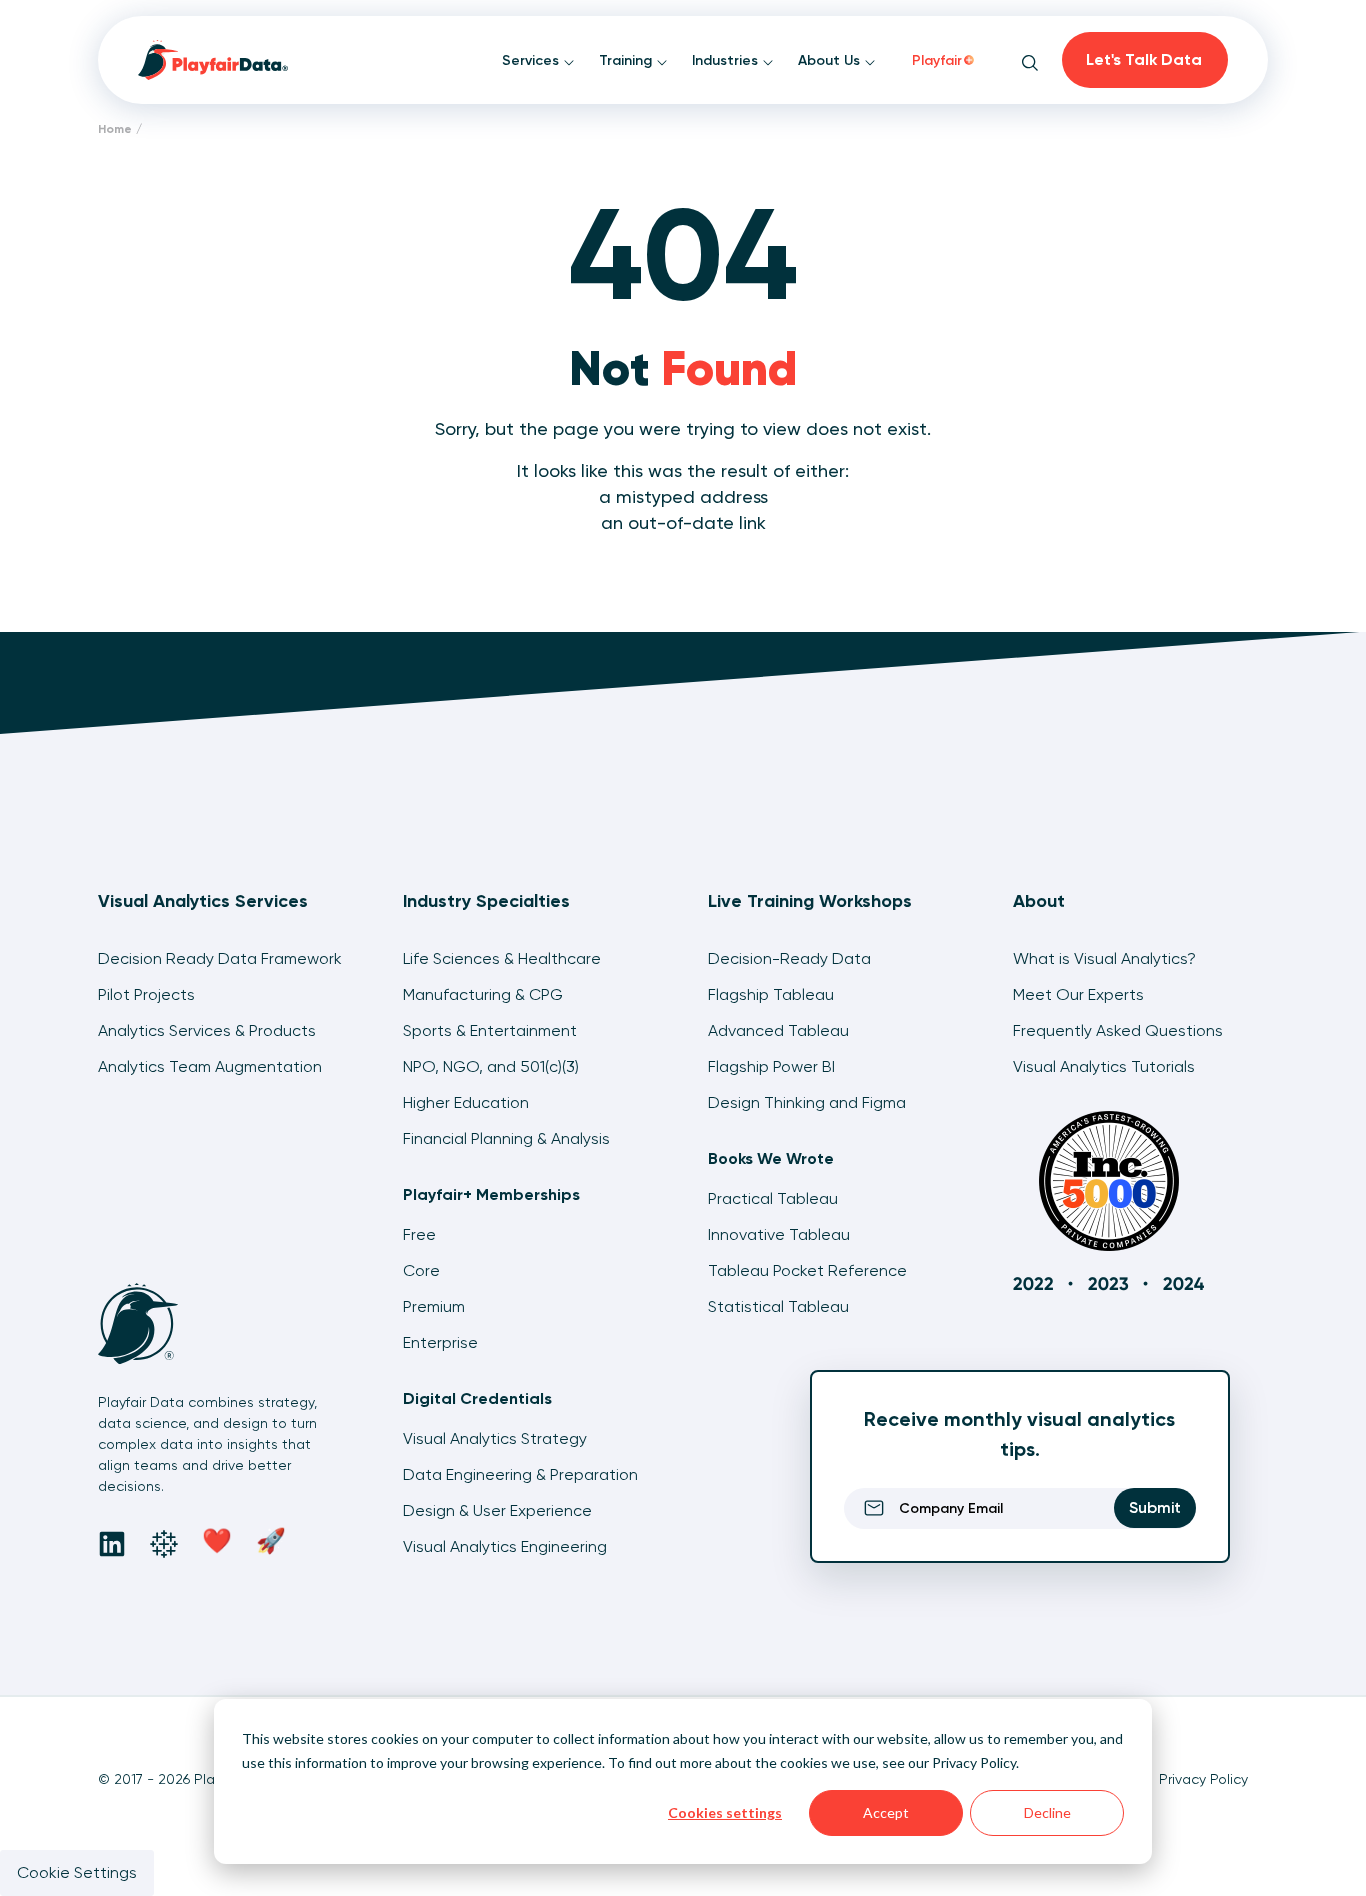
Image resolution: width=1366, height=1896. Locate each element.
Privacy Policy (974, 1762)
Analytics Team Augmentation (210, 1066)
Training (627, 60)
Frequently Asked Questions (1118, 1030)
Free (419, 1234)
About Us (831, 60)
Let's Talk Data (1144, 59)
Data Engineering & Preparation (520, 1474)
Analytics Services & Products (207, 1030)
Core (421, 1270)
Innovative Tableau (779, 1234)
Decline (1047, 1812)
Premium (434, 1306)
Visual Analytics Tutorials (1104, 1066)
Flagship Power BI (771, 1066)
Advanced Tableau (778, 1030)
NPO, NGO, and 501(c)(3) (491, 1066)
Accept (886, 1812)
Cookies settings (725, 1812)
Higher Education (466, 1102)
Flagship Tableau (771, 994)
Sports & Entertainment (490, 1030)
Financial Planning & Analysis (506, 1138)
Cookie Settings (77, 1872)
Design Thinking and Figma (807, 1102)
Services (532, 60)
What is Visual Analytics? (1104, 958)
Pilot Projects (146, 994)
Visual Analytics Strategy (495, 1438)
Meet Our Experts (1078, 994)
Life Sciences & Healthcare (502, 958)
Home (115, 129)
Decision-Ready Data (789, 958)
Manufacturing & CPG (483, 994)
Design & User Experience (497, 1510)
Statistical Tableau (778, 1306)
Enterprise (440, 1342)
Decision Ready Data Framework (220, 958)
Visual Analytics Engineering (505, 1546)
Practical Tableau (773, 1198)
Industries (727, 60)
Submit (1155, 1507)
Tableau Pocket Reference (807, 1270)
